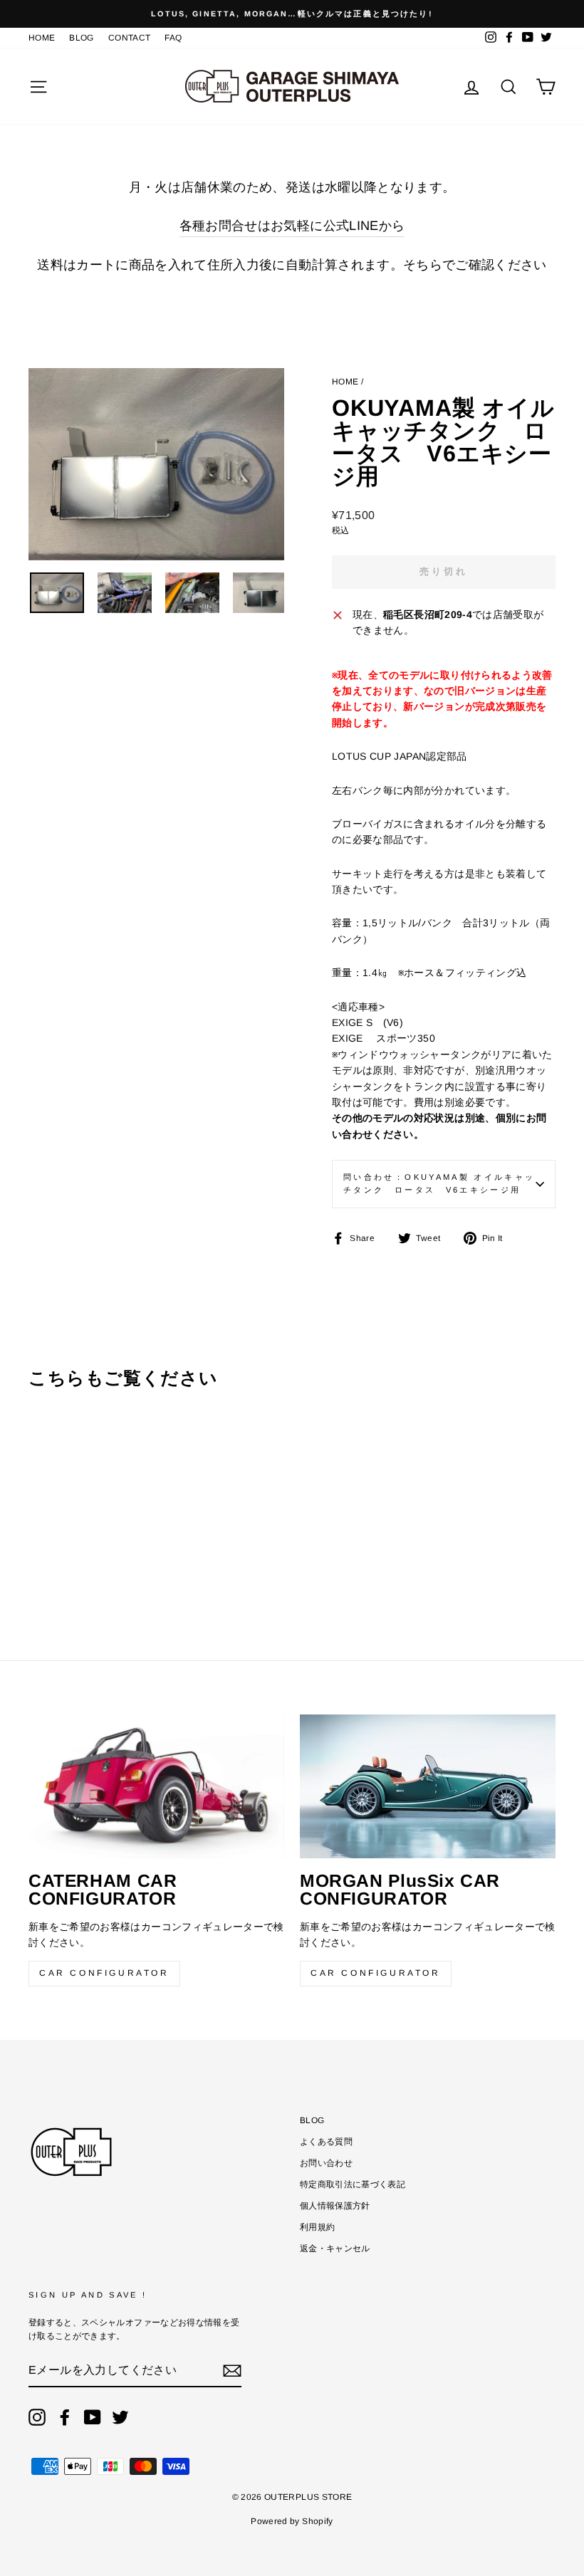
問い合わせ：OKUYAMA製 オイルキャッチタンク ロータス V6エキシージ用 (439, 1183)
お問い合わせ (326, 2163)
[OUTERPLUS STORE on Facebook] (65, 2417)
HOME (42, 38)
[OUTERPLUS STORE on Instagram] (37, 2417)
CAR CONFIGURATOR (104, 1973)
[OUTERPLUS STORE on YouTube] (93, 2417)
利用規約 (317, 2227)
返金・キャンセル (335, 2248)
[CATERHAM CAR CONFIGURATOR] (156, 1786)
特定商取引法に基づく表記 (353, 2184)
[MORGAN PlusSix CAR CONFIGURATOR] (428, 1786)
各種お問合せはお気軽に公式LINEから (292, 226)
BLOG (81, 38)
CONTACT (129, 38)
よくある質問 (326, 2142)
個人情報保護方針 (335, 2206)
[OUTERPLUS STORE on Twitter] (120, 2417)
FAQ (173, 38)
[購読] (232, 2370)
